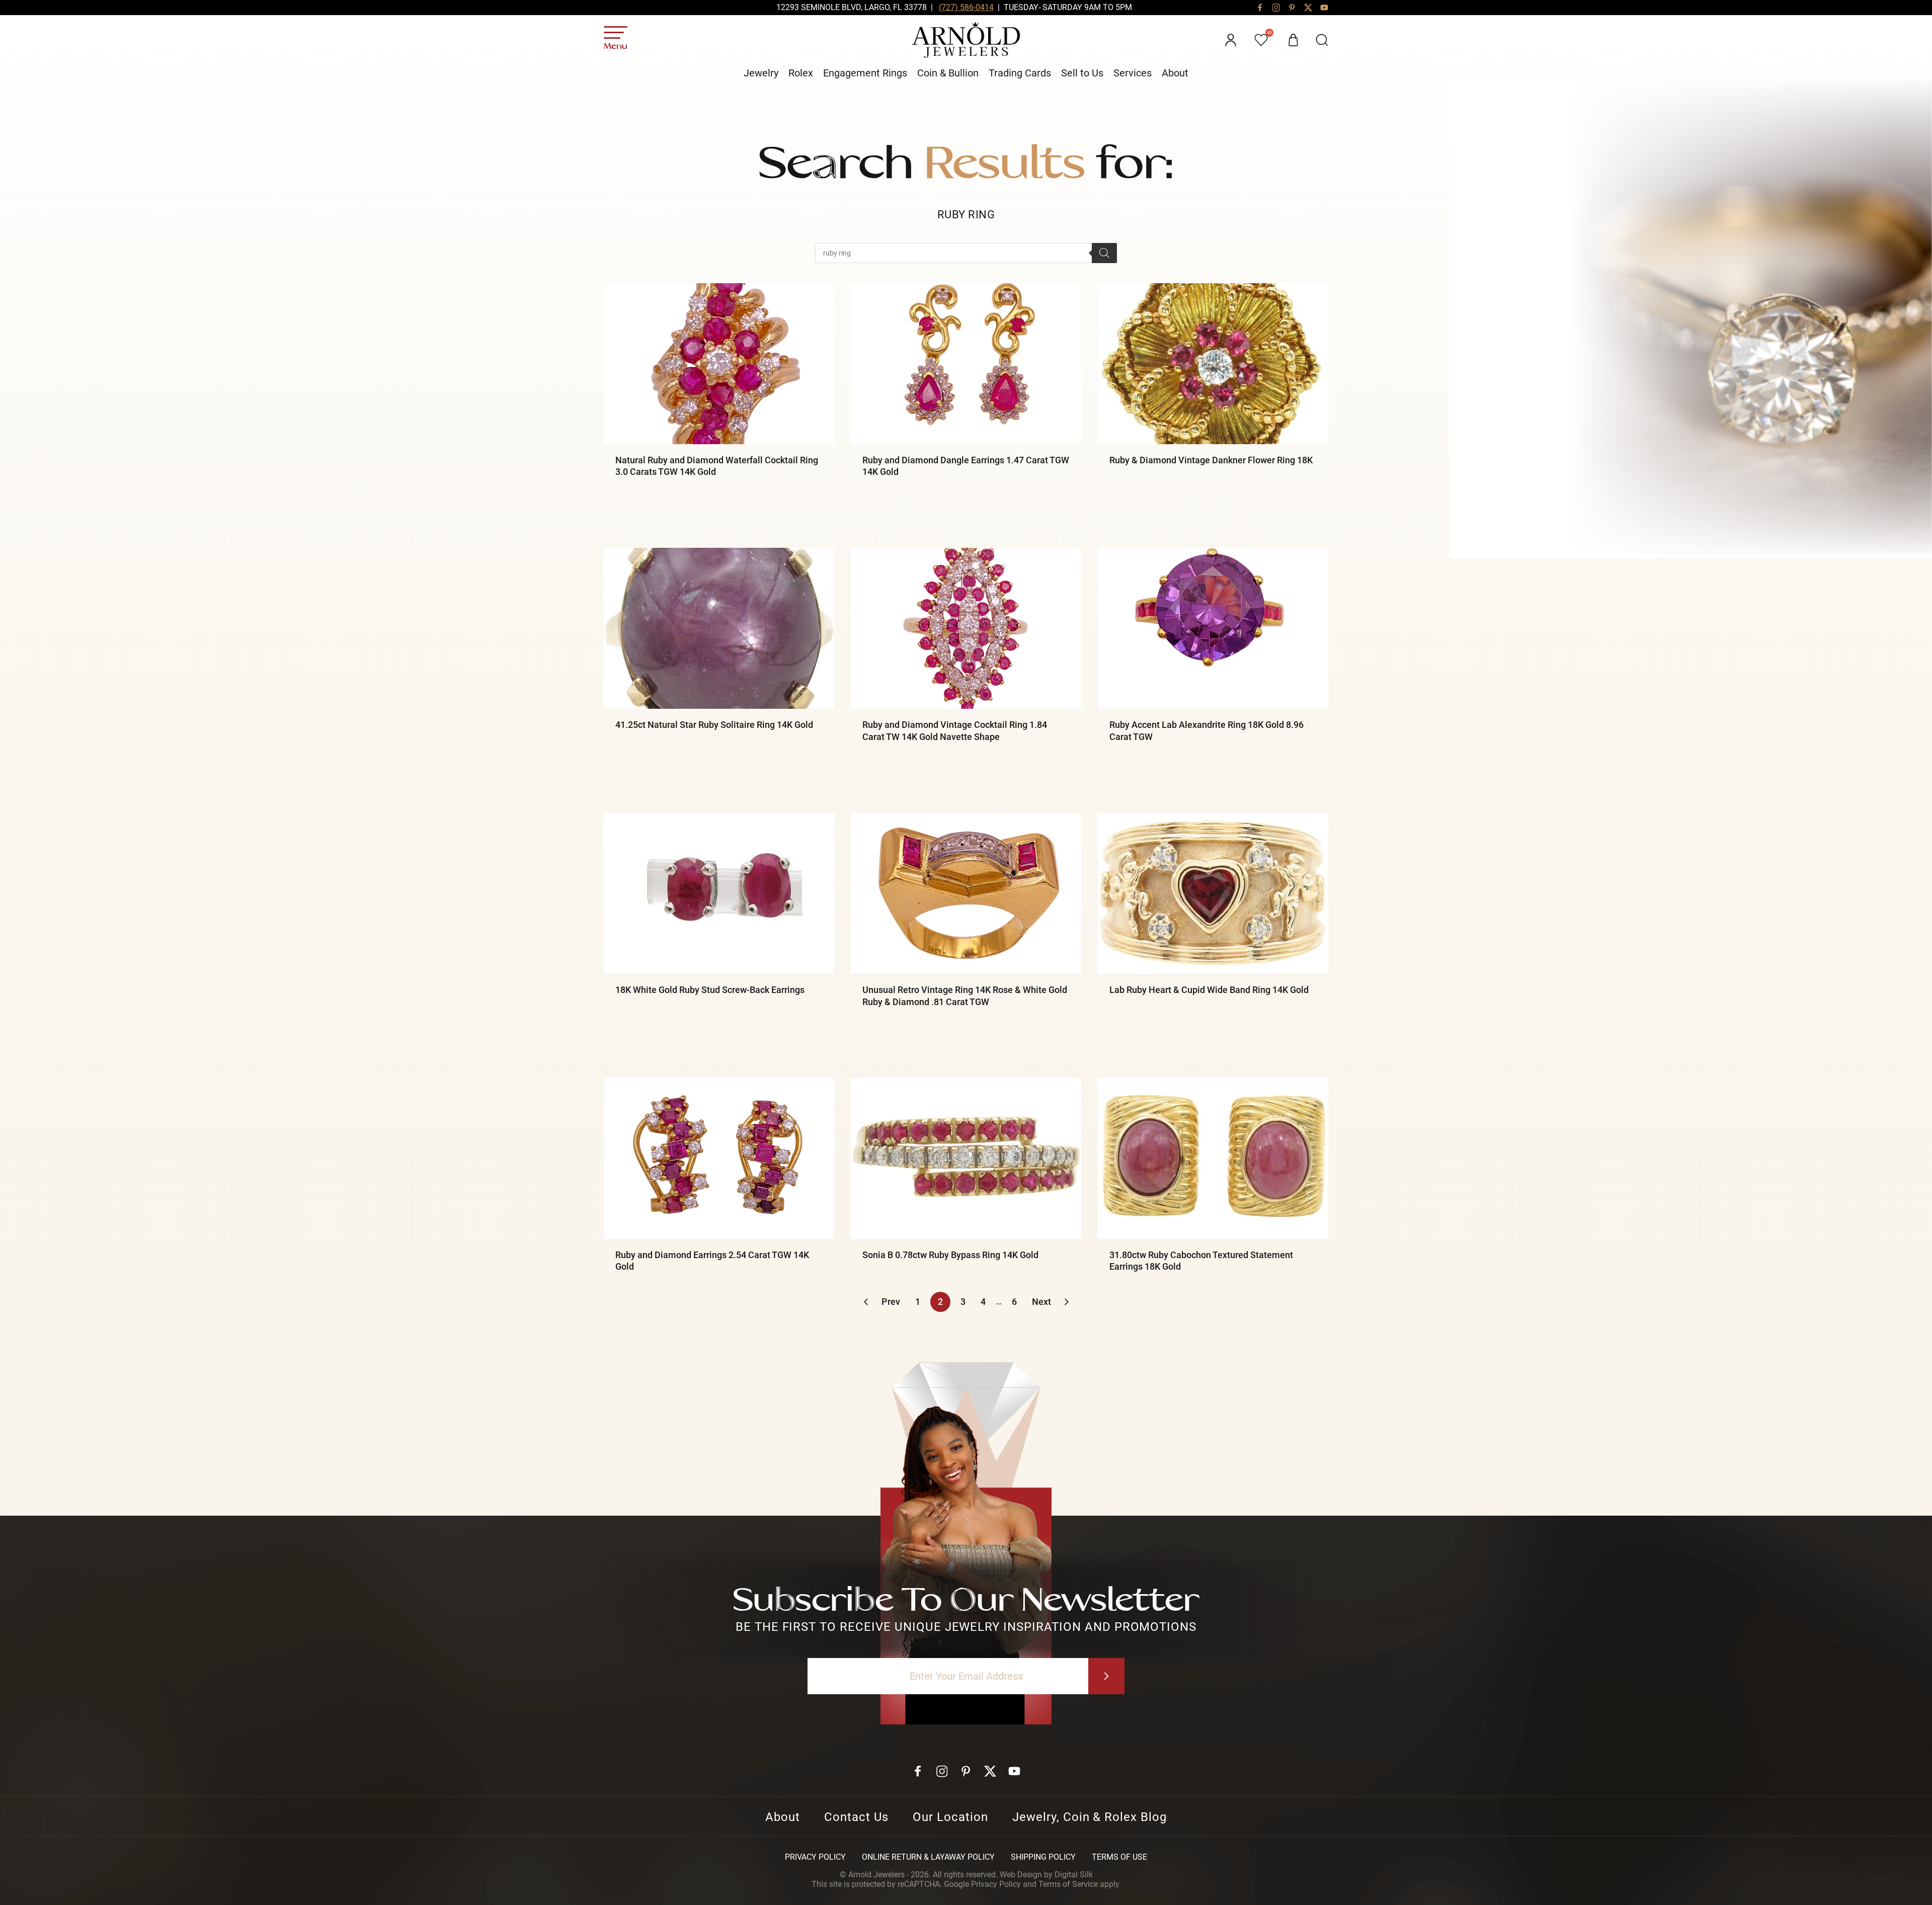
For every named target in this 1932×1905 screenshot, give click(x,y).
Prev (891, 1302)
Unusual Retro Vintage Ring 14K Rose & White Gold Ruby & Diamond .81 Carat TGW (965, 996)
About (1175, 73)
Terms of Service (1068, 1884)
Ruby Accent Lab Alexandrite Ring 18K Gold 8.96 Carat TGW (1206, 730)
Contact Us (857, 1817)
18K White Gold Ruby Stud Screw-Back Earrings (710, 990)
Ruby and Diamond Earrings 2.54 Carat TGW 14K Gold (712, 1261)
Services (1133, 73)
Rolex (801, 73)
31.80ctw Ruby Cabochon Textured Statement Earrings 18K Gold (1201, 1261)
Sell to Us (1082, 73)
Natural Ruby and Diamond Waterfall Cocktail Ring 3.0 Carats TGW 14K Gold (717, 466)
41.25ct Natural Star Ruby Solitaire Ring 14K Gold (714, 725)
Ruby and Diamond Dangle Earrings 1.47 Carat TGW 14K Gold (966, 466)
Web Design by (1046, 1875)
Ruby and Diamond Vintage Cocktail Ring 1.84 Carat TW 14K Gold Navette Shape (955, 730)
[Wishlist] (1262, 40)
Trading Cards (1020, 73)
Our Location (950, 1817)
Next (1041, 1302)
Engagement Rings (865, 73)
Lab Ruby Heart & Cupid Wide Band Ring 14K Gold (1209, 990)
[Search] (1104, 253)
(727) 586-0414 (966, 7)
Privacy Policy (815, 1857)
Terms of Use (1119, 1857)
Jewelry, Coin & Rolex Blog (1090, 1817)
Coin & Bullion (948, 73)
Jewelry (761, 73)
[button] (1322, 40)
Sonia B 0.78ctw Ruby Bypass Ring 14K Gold (950, 1255)
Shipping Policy (1043, 1857)
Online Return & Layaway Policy (928, 1857)
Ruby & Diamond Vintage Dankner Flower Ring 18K (1211, 460)
